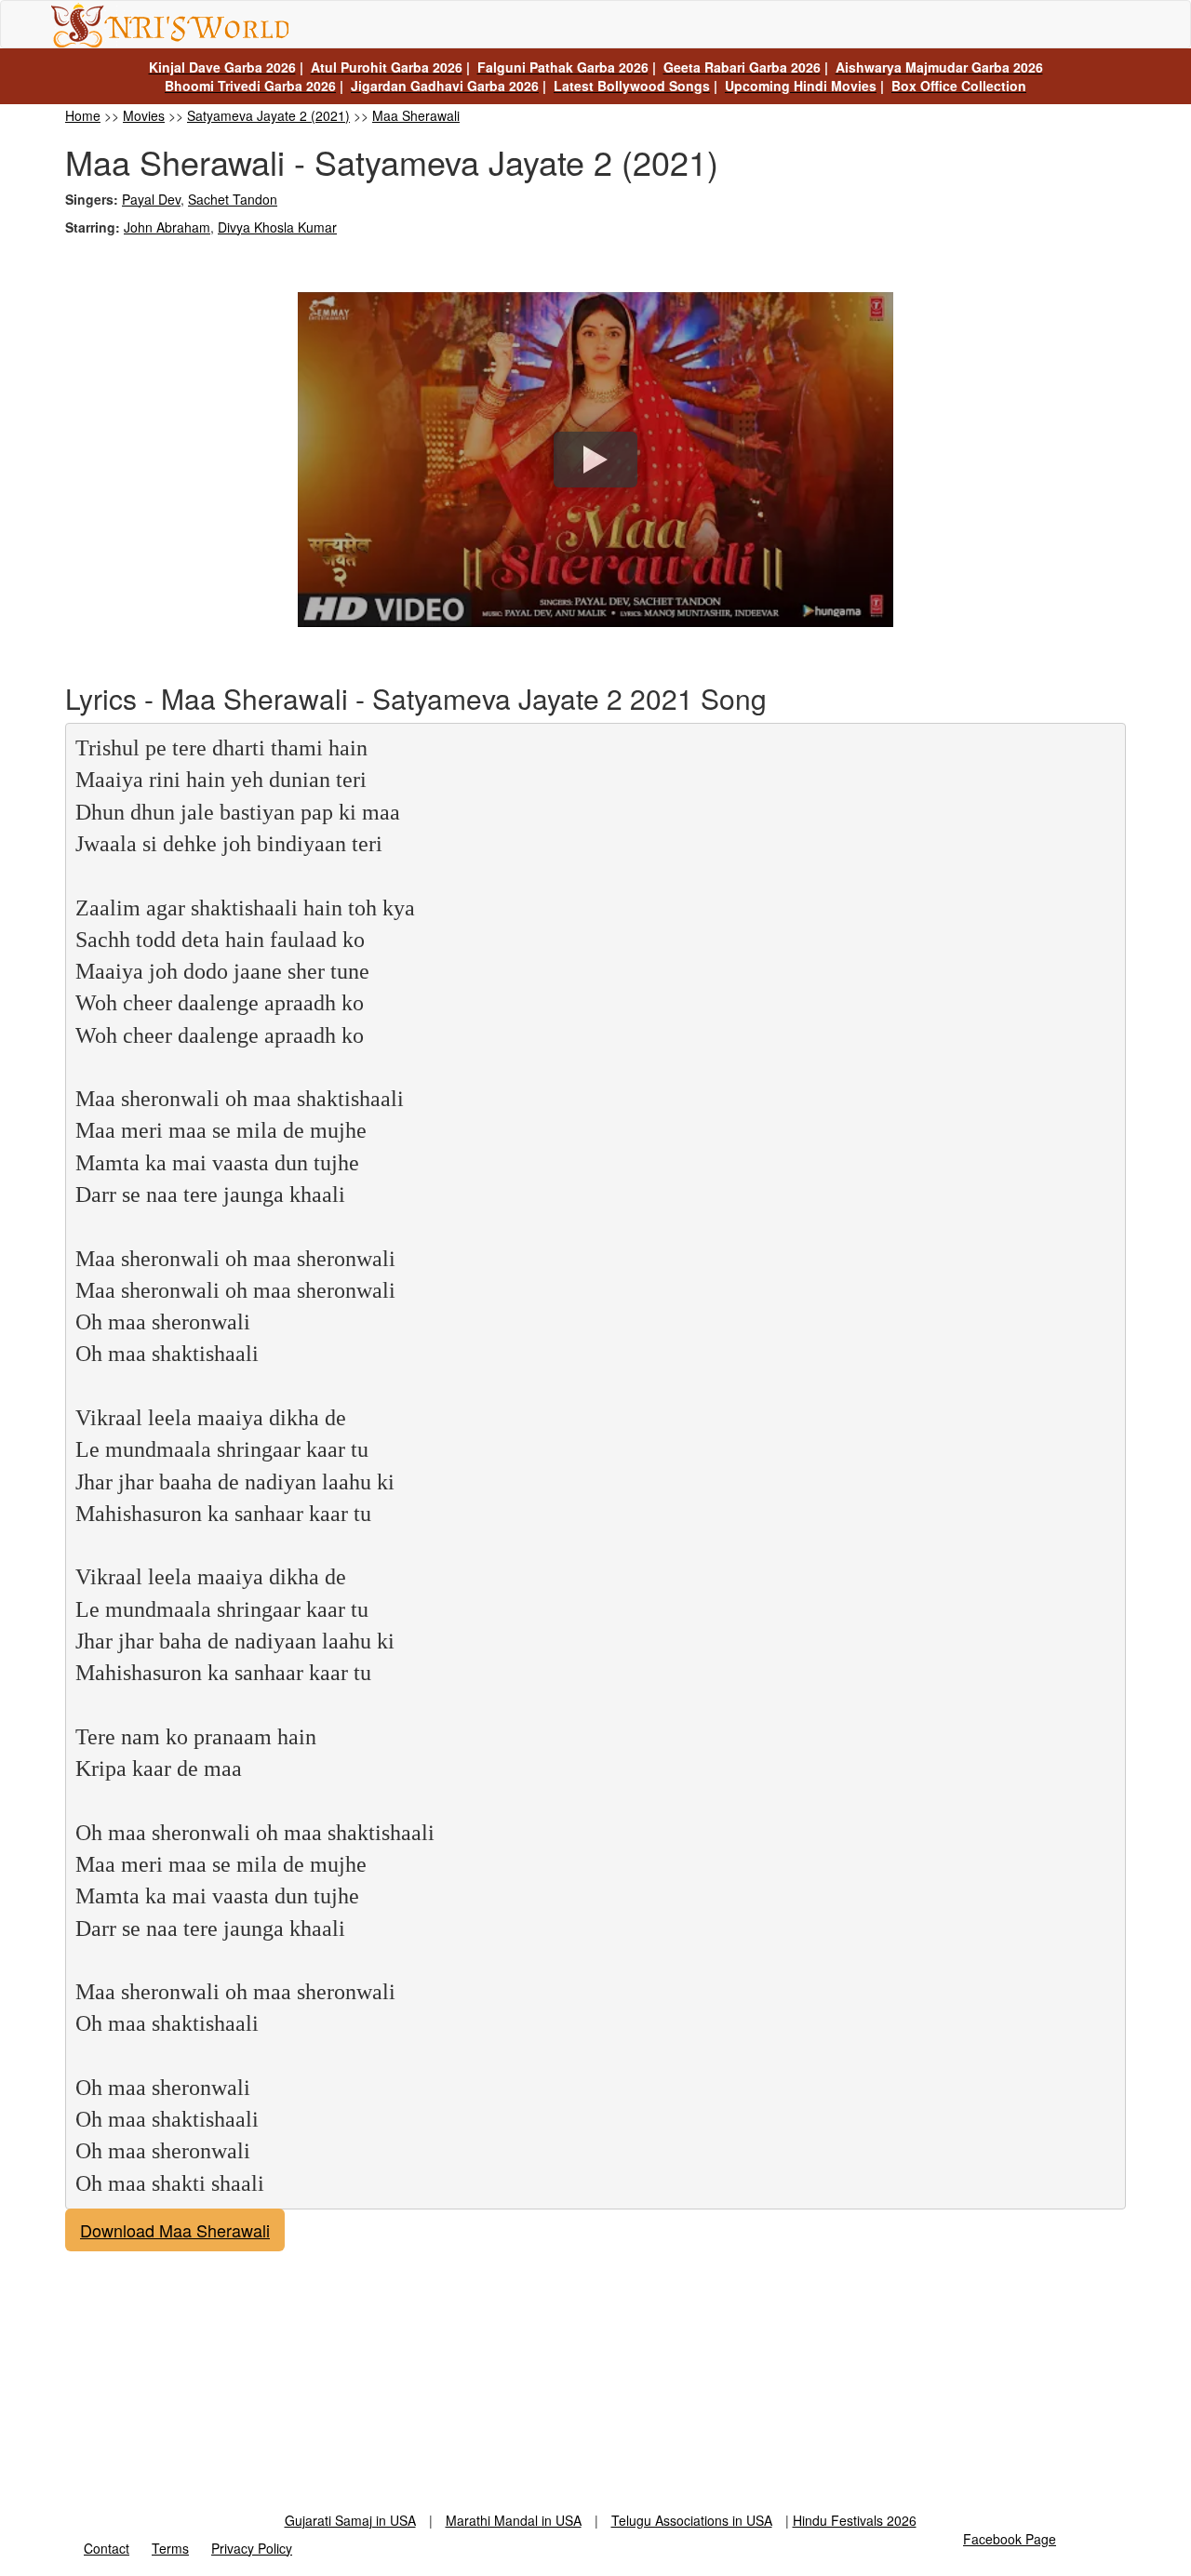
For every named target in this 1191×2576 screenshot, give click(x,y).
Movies (144, 115)
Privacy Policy (252, 2548)
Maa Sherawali (416, 115)
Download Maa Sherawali (175, 2230)
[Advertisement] (595, 2381)
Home (83, 115)
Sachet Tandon (233, 199)
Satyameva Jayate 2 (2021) (268, 115)
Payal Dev (151, 199)
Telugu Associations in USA (692, 2520)
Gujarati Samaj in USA (350, 2520)
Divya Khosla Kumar (277, 227)
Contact (107, 2548)
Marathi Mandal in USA (514, 2520)
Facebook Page (1010, 2539)
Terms (170, 2548)
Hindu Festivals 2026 (855, 2520)
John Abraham (167, 227)
